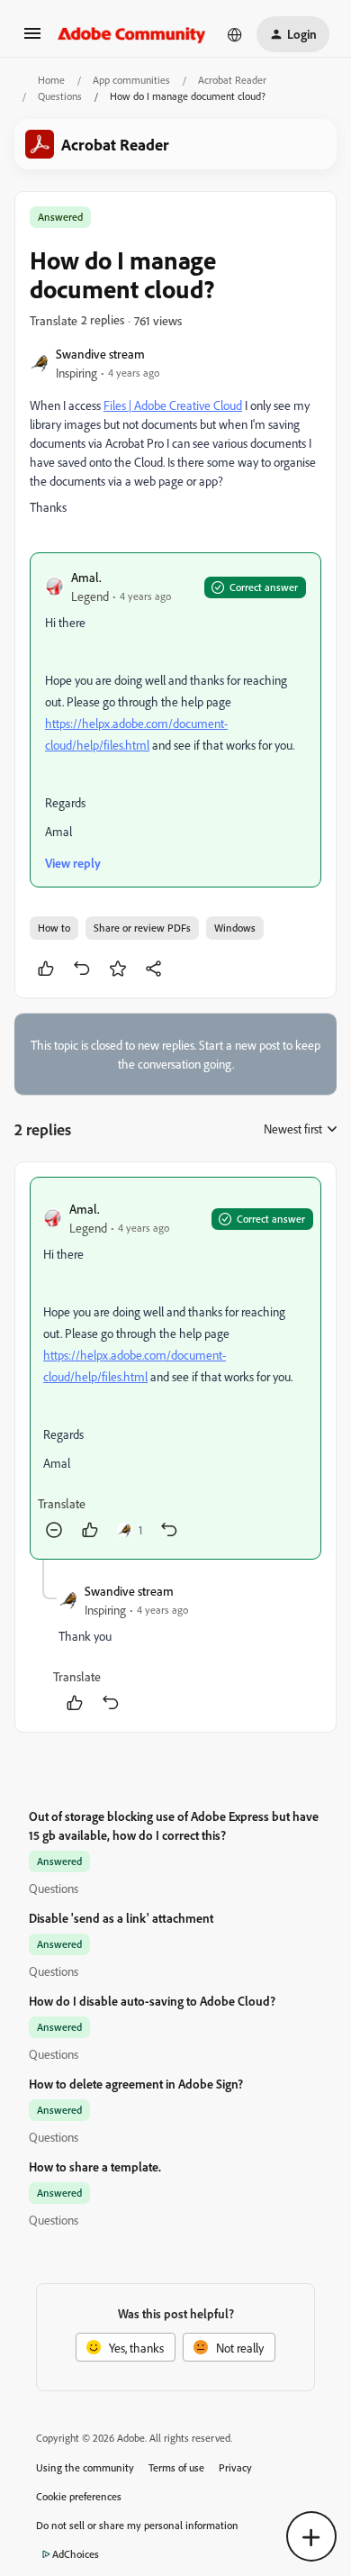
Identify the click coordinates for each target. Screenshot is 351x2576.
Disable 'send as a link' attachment (121, 1918)
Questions (60, 96)
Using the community (85, 2467)
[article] (175, 1368)
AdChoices (76, 2554)
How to (54, 928)
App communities (131, 80)
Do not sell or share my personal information (137, 2525)
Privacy (235, 2467)
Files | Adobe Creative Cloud (173, 405)
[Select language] (235, 34)
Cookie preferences (79, 2496)
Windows (235, 928)
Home (51, 80)
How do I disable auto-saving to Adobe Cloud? (152, 2001)
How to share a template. (95, 2166)
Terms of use (176, 2467)
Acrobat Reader (232, 80)
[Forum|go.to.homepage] (132, 34)
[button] (32, 39)
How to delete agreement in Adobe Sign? (136, 2084)
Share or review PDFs (142, 928)
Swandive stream (100, 354)
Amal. (86, 577)
